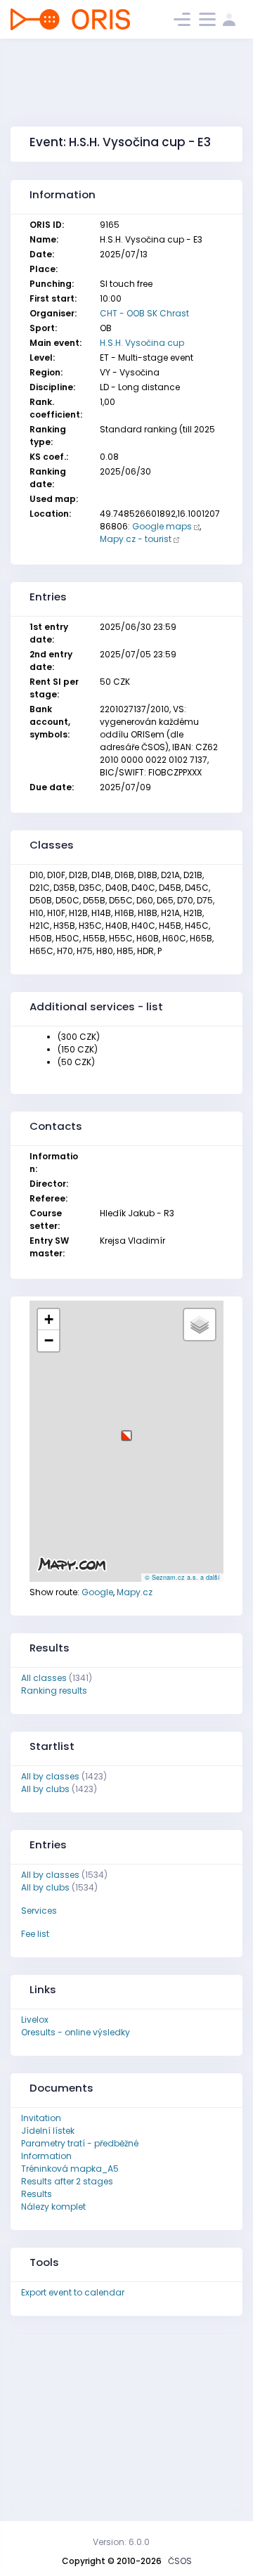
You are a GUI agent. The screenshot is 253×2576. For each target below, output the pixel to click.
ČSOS (180, 2561)
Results (37, 2194)
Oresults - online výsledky (76, 2032)
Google (97, 1592)
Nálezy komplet (53, 2207)
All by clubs (45, 1789)
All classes (44, 1678)
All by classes (50, 1776)
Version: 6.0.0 (121, 2542)
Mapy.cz (135, 1592)
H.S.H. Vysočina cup (142, 343)
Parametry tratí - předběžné (80, 2143)
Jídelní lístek (48, 2131)
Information (46, 2156)
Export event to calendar (73, 2292)
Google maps (162, 526)
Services (39, 1911)
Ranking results (54, 1690)
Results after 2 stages (67, 2181)
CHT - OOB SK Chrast (144, 313)
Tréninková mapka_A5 (70, 2169)
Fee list (35, 1934)
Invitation (41, 2118)
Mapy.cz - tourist (136, 539)
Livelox (35, 2020)
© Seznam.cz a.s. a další (182, 1577)
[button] (126, 1430)
